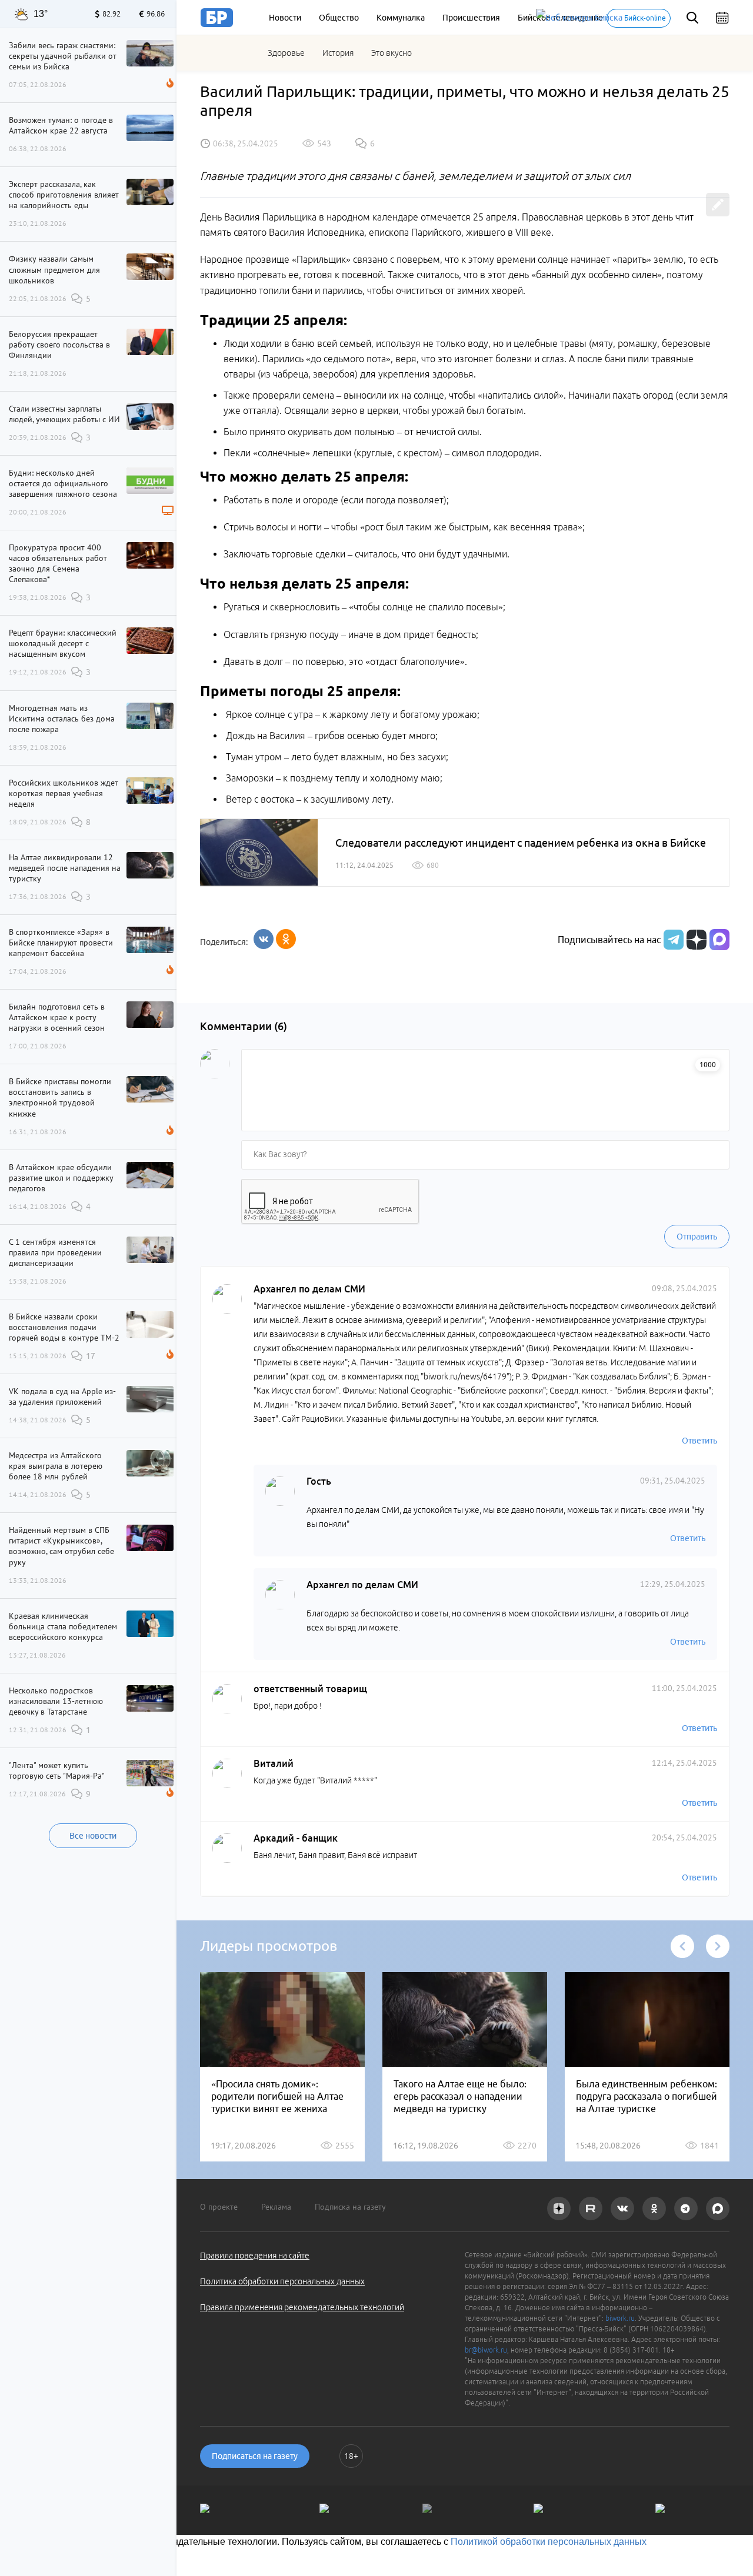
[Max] (719, 940)
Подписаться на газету (255, 2456)
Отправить (697, 1237)
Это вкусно (392, 53)
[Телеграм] (672, 940)
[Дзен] (695, 940)
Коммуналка (401, 18)
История (338, 53)
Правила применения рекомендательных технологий (302, 2307)
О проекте (219, 2207)
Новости (285, 18)
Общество (339, 18)
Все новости (93, 1836)
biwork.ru (620, 2318)
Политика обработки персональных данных (282, 2281)
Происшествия (471, 18)
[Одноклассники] (286, 939)
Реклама (276, 2207)
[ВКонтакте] (264, 939)
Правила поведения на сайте (255, 2256)
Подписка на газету (350, 2207)
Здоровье (286, 53)
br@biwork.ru (486, 2350)
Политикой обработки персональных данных (549, 2542)
